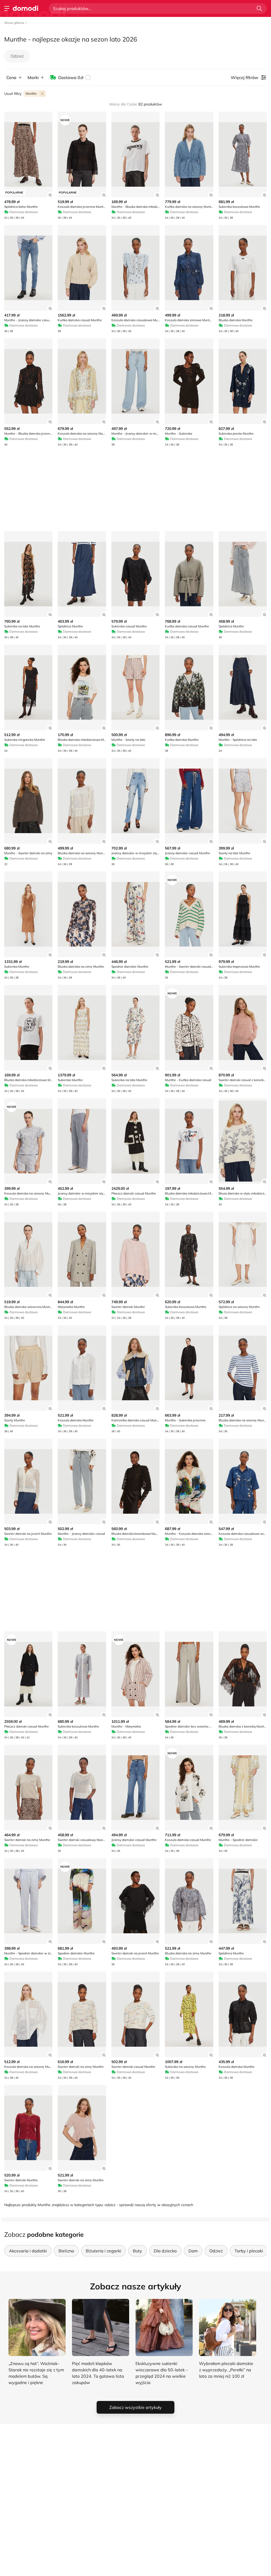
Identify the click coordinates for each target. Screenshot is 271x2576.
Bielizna (66, 2251)
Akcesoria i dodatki (28, 2251)
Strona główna (14, 23)
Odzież (17, 56)
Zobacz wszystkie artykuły (135, 2407)
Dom (193, 2251)
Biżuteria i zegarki (103, 2251)
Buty (137, 2251)
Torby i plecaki (249, 2251)
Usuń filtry (13, 94)
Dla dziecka (165, 2251)
